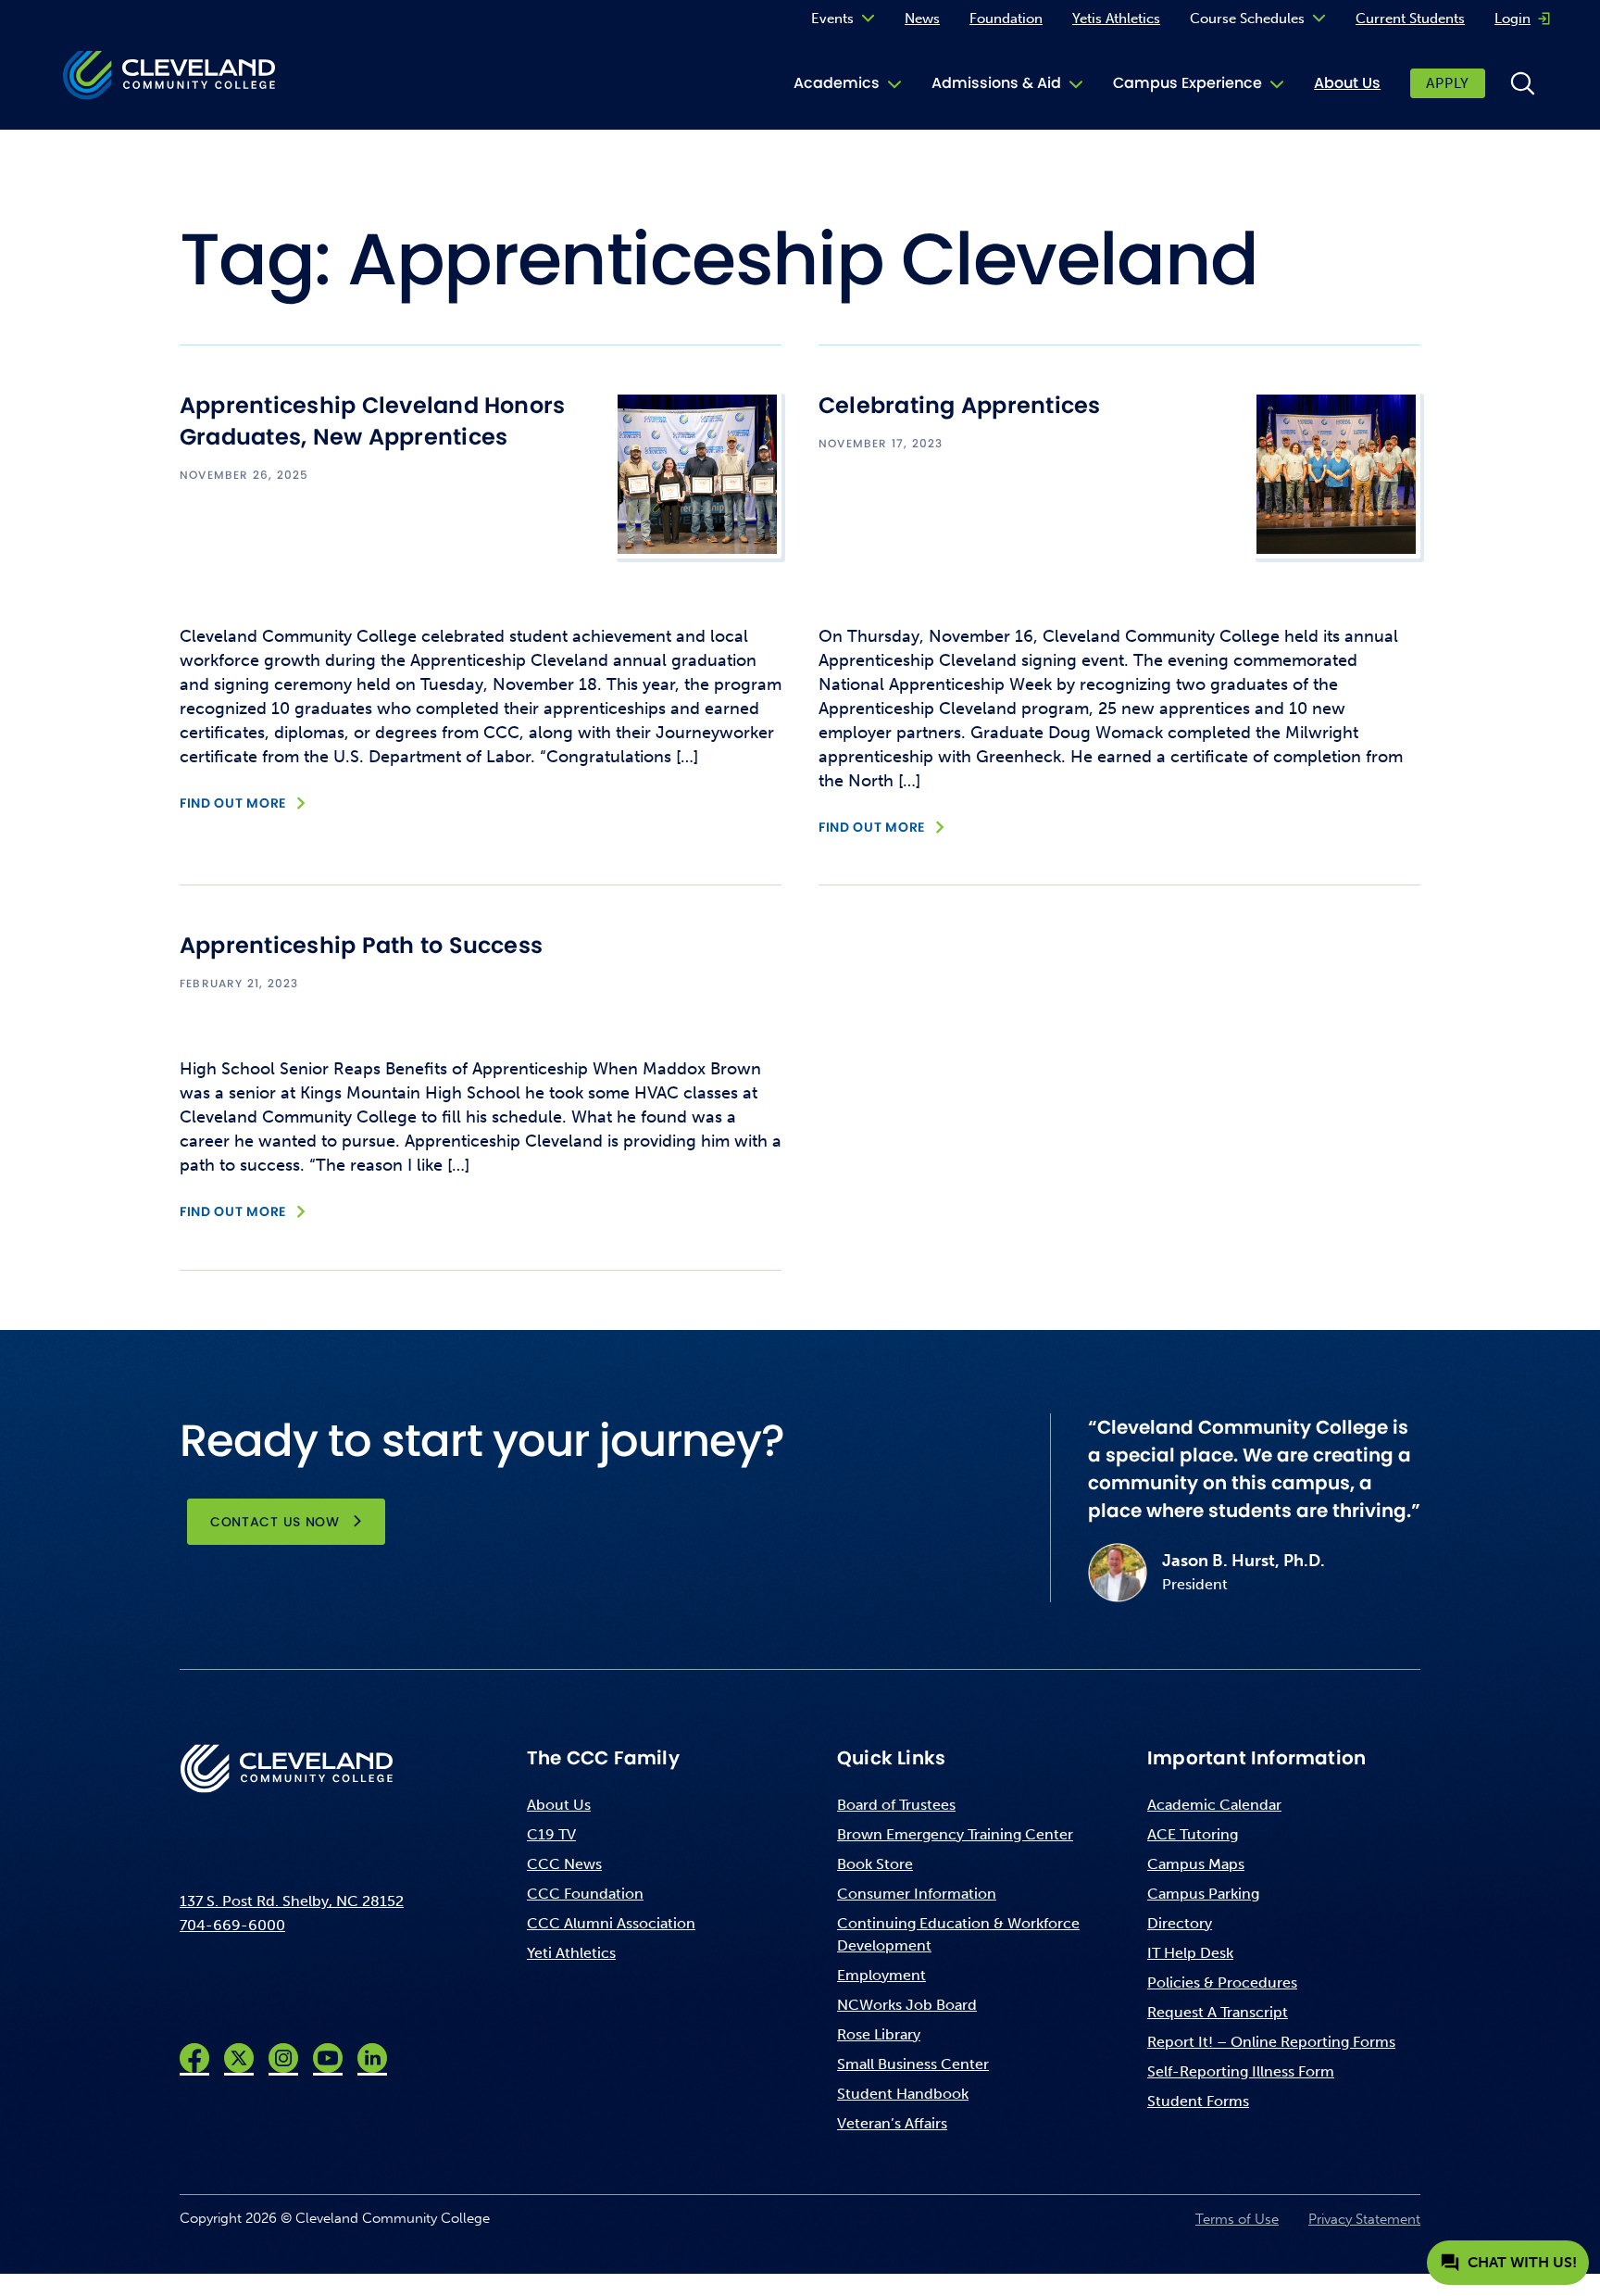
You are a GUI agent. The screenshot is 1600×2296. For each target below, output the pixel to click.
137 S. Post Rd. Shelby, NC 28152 (292, 1901)
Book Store (875, 1864)
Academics (837, 83)
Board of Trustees (896, 1805)
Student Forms (1198, 2101)
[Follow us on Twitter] (239, 2058)
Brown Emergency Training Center (955, 1834)
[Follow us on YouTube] (328, 2058)
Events (832, 19)
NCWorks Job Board (907, 2005)
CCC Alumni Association (611, 1923)
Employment (881, 1975)
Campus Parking (1203, 1894)
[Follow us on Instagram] (283, 2058)
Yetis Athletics (1116, 19)
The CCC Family (603, 1758)
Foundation (1006, 19)
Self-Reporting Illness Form (1241, 2071)
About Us (1347, 83)
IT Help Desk (1190, 1953)
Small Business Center (913, 2064)
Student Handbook (903, 2094)
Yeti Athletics (571, 1953)
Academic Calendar (1214, 1805)
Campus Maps (1196, 1864)
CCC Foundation (585, 1894)
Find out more (233, 803)
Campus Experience (1187, 83)
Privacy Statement (1364, 2219)
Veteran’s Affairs (892, 2123)
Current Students (1410, 19)
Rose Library (879, 2034)
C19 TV (551, 1834)
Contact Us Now (275, 1522)
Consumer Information (917, 1894)
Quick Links (891, 1758)
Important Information (1256, 1758)
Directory (1180, 1923)
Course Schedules (1247, 19)
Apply (1448, 83)
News (922, 19)
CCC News (564, 1864)
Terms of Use (1237, 2219)
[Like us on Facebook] (194, 2058)
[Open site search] (1522, 83)
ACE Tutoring (1193, 1834)
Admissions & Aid (996, 83)
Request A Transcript (1218, 2012)
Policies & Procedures (1222, 1982)
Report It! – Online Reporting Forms (1271, 2042)
